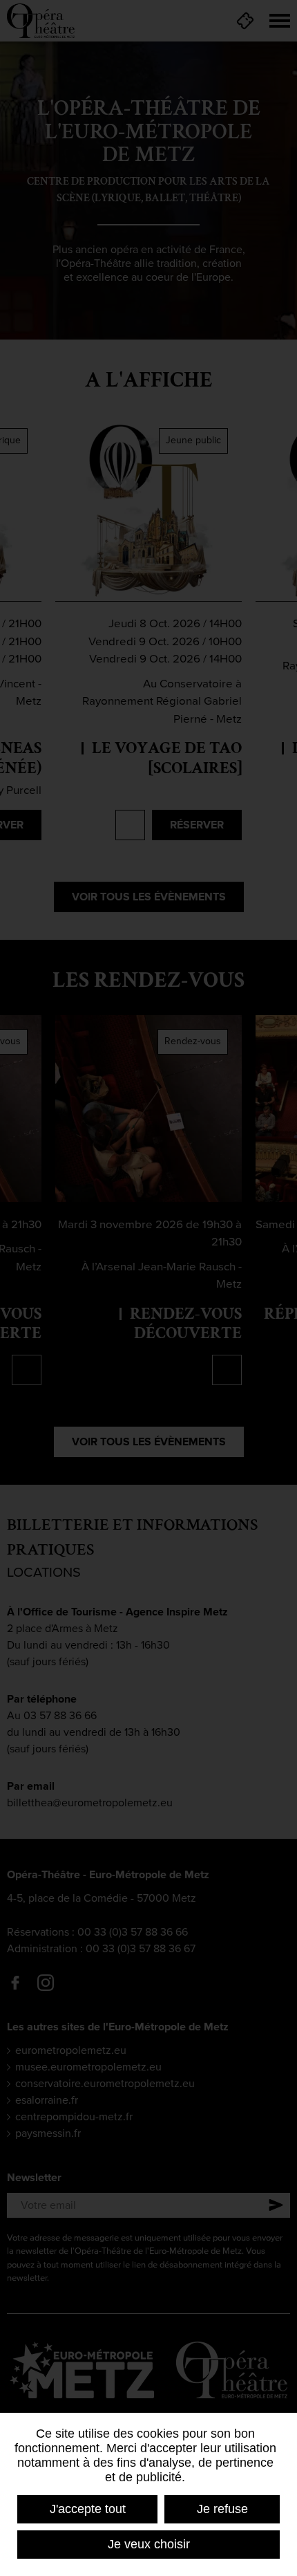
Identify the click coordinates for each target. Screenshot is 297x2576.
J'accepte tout (88, 2509)
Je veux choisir (149, 2544)
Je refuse (222, 2509)
